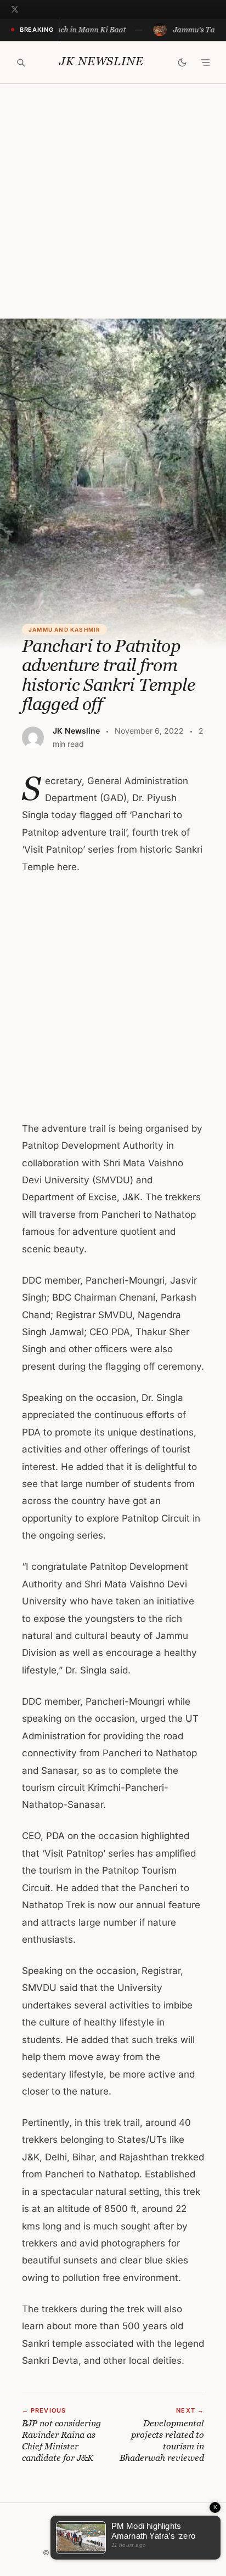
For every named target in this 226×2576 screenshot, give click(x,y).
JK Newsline (101, 62)
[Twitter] (15, 9)
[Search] (21, 63)
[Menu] (205, 63)
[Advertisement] (113, 201)
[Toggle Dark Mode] (182, 63)
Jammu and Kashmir (64, 629)
